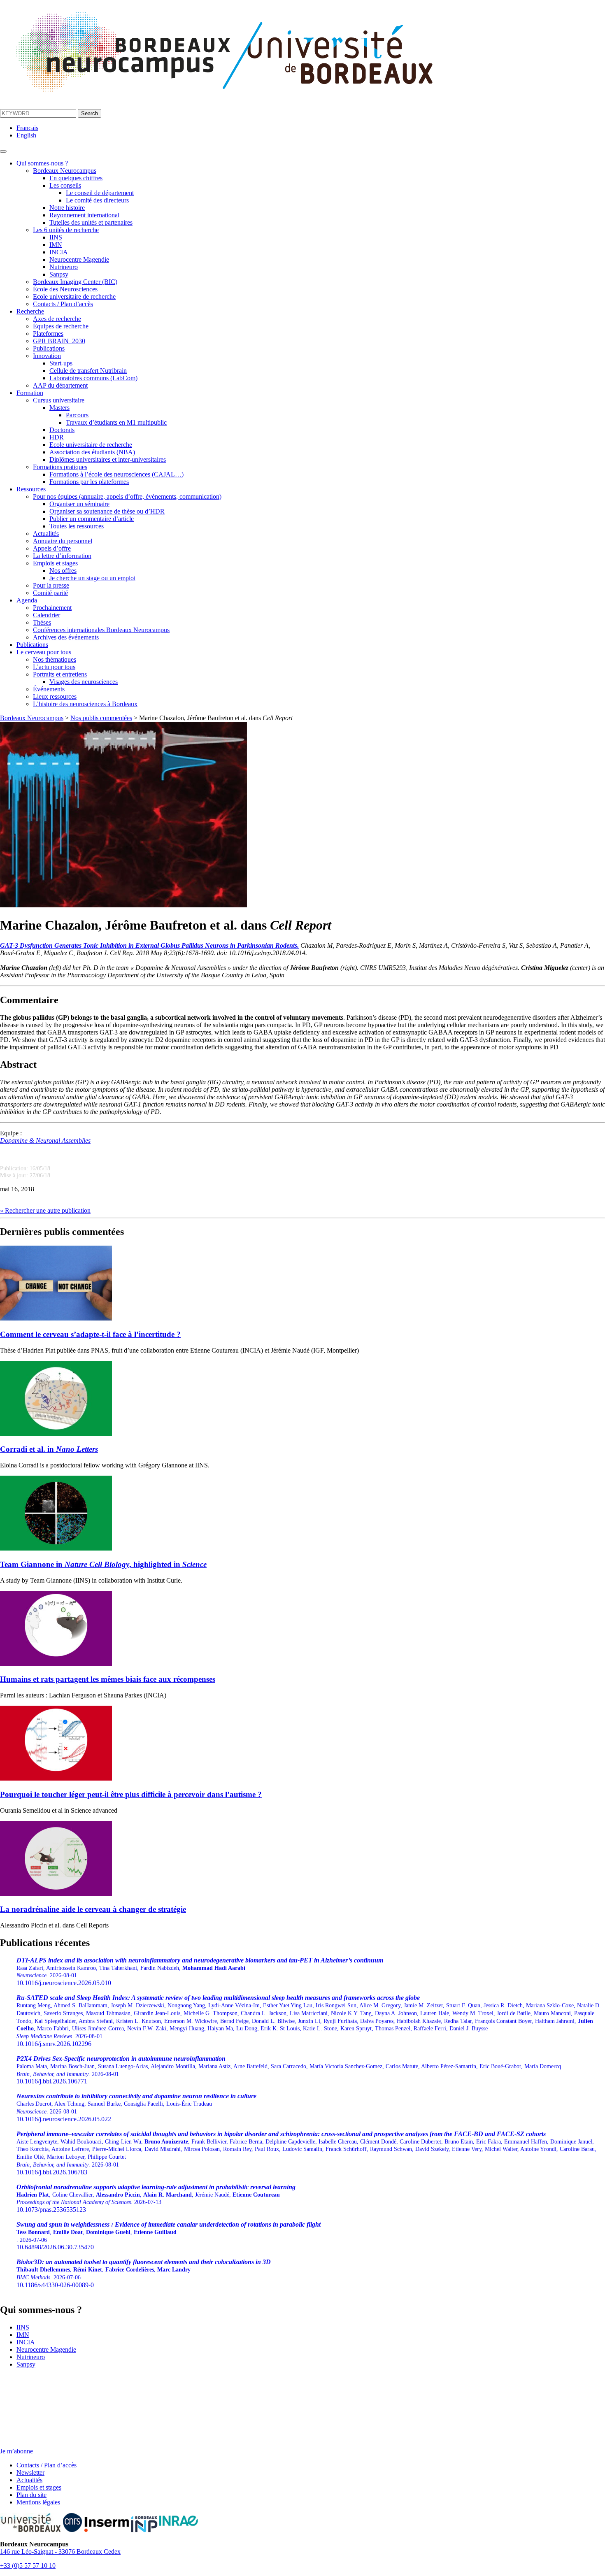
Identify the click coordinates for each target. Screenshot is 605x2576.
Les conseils (65, 185)
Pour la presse (51, 585)
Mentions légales (38, 2502)
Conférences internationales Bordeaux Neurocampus (101, 630)
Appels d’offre (52, 548)
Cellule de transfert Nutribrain (88, 371)
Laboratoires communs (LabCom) (93, 378)
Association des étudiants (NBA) (92, 452)
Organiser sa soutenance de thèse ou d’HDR (107, 511)
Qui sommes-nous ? (42, 163)
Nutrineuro (64, 267)
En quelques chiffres (76, 178)
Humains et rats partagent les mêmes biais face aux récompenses (108, 1679)
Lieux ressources (55, 696)
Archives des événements (66, 637)
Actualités (46, 534)
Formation (30, 393)
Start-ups (61, 363)
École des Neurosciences (65, 289)
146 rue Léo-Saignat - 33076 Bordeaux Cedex (60, 2552)
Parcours (77, 415)
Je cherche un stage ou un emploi (92, 578)
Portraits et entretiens (60, 674)
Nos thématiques (55, 659)
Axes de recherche (57, 319)
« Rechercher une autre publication (45, 1210)
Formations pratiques (60, 467)
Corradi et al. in (49, 1449)
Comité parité (50, 593)
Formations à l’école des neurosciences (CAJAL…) (116, 474)
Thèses (42, 622)
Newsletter (30, 2473)
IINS (56, 237)
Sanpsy (59, 274)
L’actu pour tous (54, 667)
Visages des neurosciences (84, 682)
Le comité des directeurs (97, 200)
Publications (49, 348)
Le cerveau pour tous (44, 652)
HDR (57, 437)
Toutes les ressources (77, 526)
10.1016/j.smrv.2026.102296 (309, 2021)
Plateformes (48, 334)
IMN (56, 245)
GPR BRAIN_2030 (59, 341)
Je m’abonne (16, 2451)
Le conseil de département (100, 193)
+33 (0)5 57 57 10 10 (28, 2566)
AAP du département (60, 385)
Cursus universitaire (59, 400)
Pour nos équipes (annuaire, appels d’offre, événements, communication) (127, 496)
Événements (49, 689)
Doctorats (62, 430)
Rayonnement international (84, 215)
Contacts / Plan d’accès (63, 304)
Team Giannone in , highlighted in (103, 1564)
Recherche (30, 311)
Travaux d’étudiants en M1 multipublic (116, 422)
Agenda (27, 600)
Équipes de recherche (61, 326)
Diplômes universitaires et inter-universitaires (108, 459)
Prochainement (52, 608)
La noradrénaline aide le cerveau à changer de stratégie (93, 1909)
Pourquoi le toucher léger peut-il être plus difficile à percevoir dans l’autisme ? (131, 1794)
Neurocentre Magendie (79, 259)
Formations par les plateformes (89, 482)
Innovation (47, 356)
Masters (59, 408)
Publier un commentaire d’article (92, 519)
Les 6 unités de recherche (66, 230)
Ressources (31, 489)
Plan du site (31, 2495)
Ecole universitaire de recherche (74, 296)
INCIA (59, 252)
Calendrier (47, 615)
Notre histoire (67, 208)
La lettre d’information (62, 556)
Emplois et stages (55, 563)
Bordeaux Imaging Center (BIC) (75, 282)
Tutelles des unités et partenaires (91, 222)
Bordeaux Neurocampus (65, 171)
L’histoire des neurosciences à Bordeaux (85, 704)
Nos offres (63, 571)
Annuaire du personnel (63, 541)
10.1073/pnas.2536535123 (156, 2198)
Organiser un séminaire (79, 504)
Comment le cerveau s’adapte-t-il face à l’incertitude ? (90, 1334)
